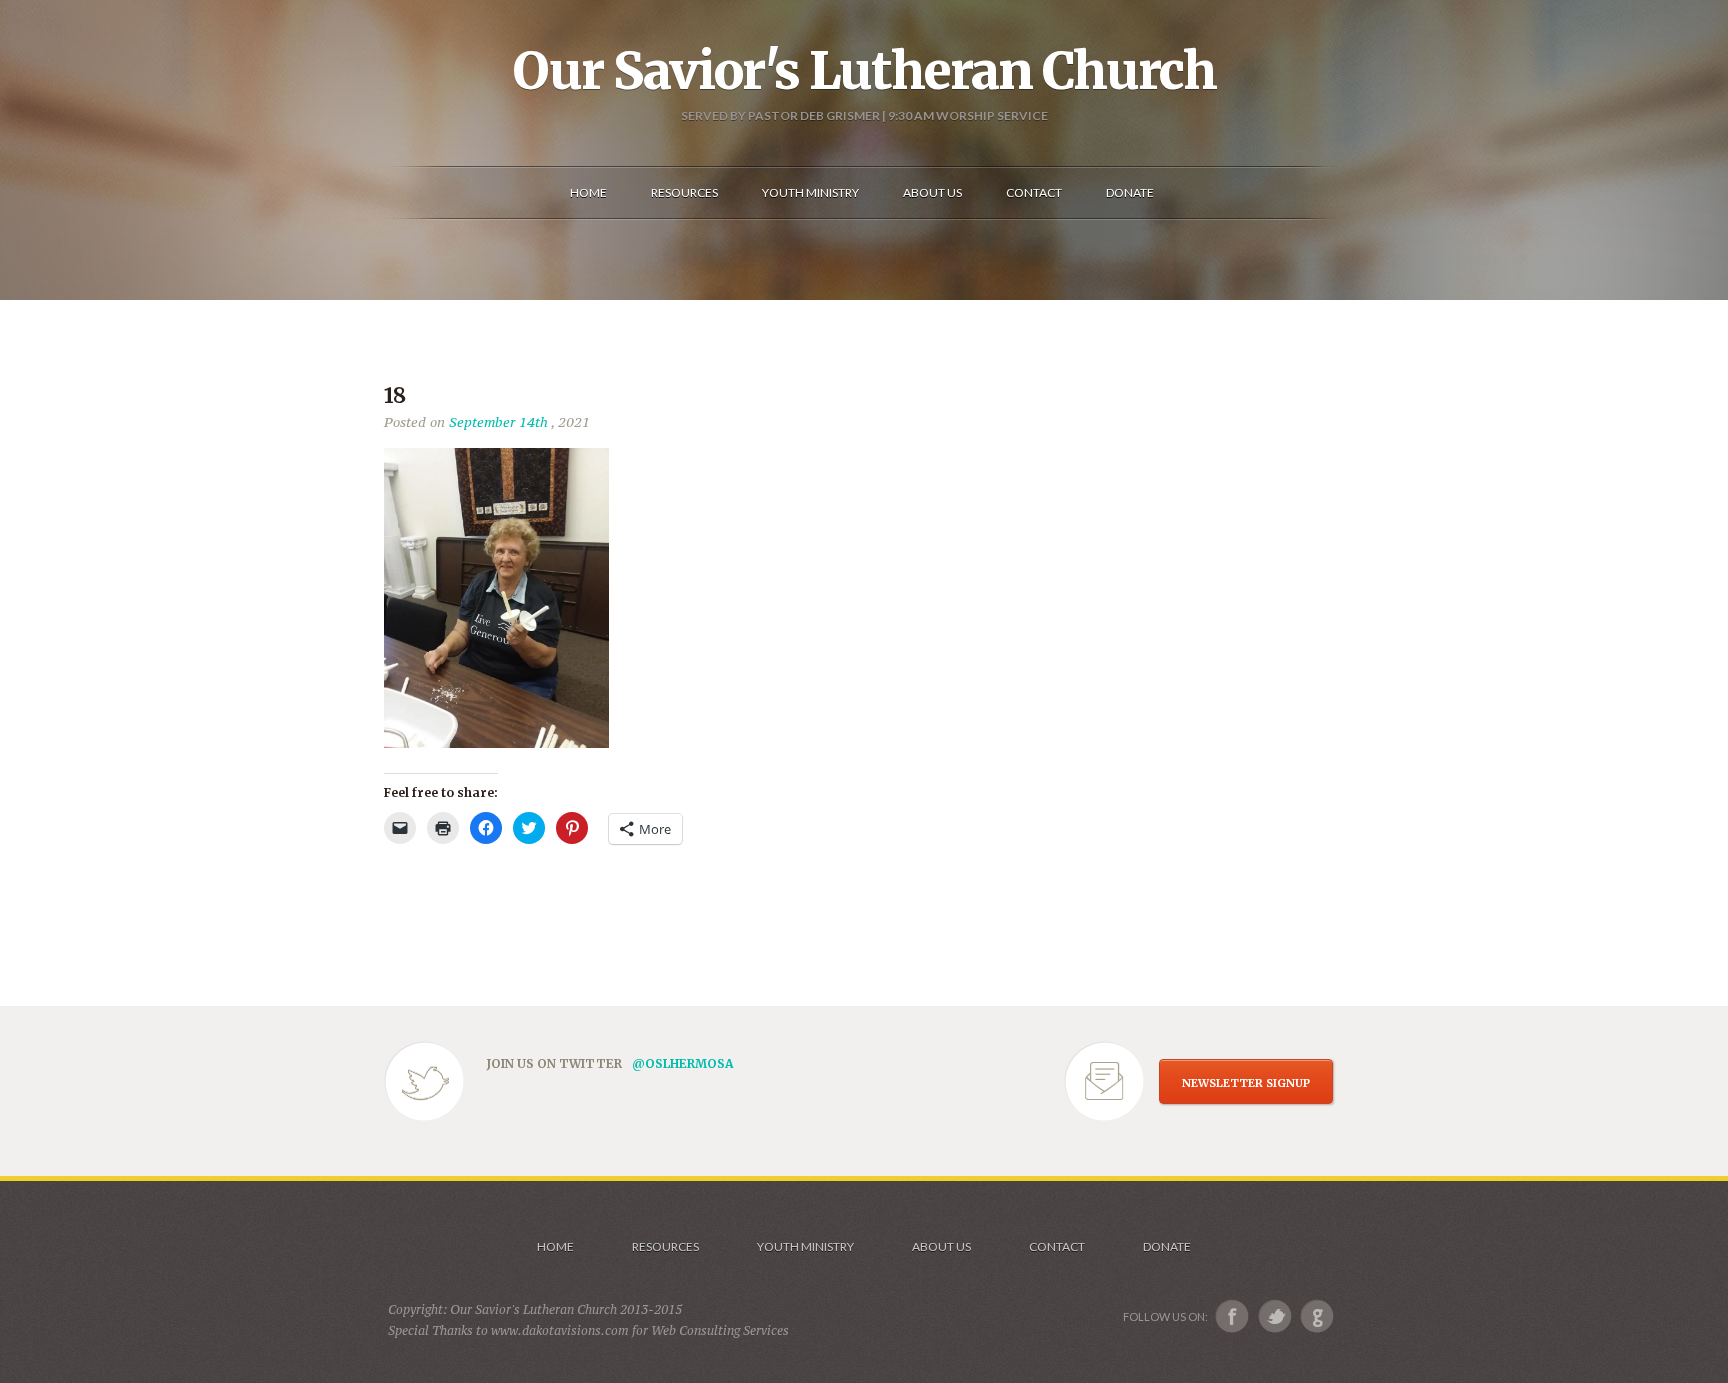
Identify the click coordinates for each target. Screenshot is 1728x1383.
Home (555, 1246)
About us (941, 1246)
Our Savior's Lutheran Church (864, 71)
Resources (665, 1246)
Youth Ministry (805, 1246)
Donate (1167, 1246)
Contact (1057, 1246)
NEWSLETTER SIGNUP (1246, 1083)
